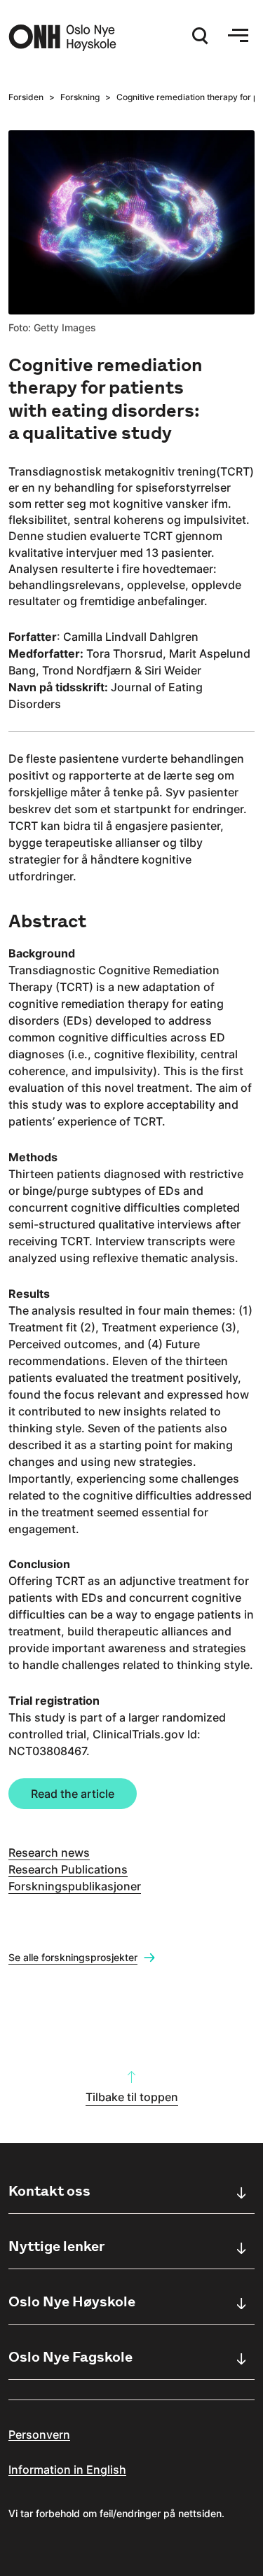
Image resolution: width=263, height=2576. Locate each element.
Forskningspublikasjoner (75, 1886)
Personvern (39, 2435)
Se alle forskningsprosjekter (73, 1957)
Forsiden (26, 97)
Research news (49, 1853)
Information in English (67, 2470)
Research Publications (68, 1869)
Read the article (73, 1794)
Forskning (80, 97)
